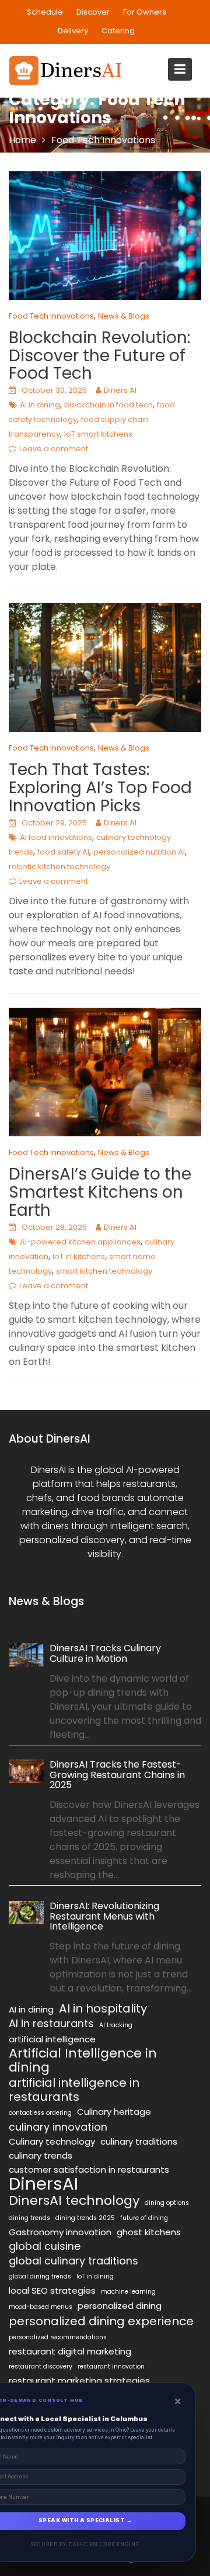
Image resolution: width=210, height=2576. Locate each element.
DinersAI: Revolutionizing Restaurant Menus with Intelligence (104, 1916)
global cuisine (45, 2246)
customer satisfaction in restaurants (89, 2169)
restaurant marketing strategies (79, 2380)
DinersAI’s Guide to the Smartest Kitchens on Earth (100, 1192)
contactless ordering (40, 2113)
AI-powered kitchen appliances (80, 1242)
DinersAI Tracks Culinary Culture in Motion (105, 1653)
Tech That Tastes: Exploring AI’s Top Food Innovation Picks (100, 788)
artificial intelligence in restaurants (74, 2090)
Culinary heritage (114, 2112)
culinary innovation (58, 2127)
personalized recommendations (58, 2337)
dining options (167, 2203)
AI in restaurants (51, 2024)
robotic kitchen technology (60, 867)
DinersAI (43, 2184)
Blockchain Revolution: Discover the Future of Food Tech (99, 356)
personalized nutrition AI (139, 852)
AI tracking (116, 2025)
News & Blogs (124, 316)
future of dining (144, 2218)
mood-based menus (41, 2307)
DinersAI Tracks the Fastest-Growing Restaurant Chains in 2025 (117, 1775)
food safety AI (63, 852)
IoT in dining (95, 2276)
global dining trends (40, 2276)
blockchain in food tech (108, 405)
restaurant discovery (41, 2366)
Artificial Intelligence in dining (83, 2060)
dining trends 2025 (85, 2218)
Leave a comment (54, 449)
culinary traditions (139, 2141)
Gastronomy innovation (60, 2232)
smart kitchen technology (104, 1271)
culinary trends (41, 2155)
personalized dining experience (101, 2321)
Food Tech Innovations (51, 316)
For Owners (145, 12)
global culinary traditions (73, 2261)
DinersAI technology (74, 2201)
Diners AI (120, 390)
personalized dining (120, 2306)
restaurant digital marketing (70, 2351)
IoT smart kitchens (98, 434)
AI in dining (40, 405)
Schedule (45, 12)
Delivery (73, 31)
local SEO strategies (52, 2290)
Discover (93, 12)
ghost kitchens (149, 2232)
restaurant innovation (111, 2366)
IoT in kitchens (79, 1256)
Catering (118, 31)
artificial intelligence (52, 2039)
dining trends (29, 2218)
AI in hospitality (103, 2008)
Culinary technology (52, 2141)
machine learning (128, 2292)
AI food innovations (56, 837)
